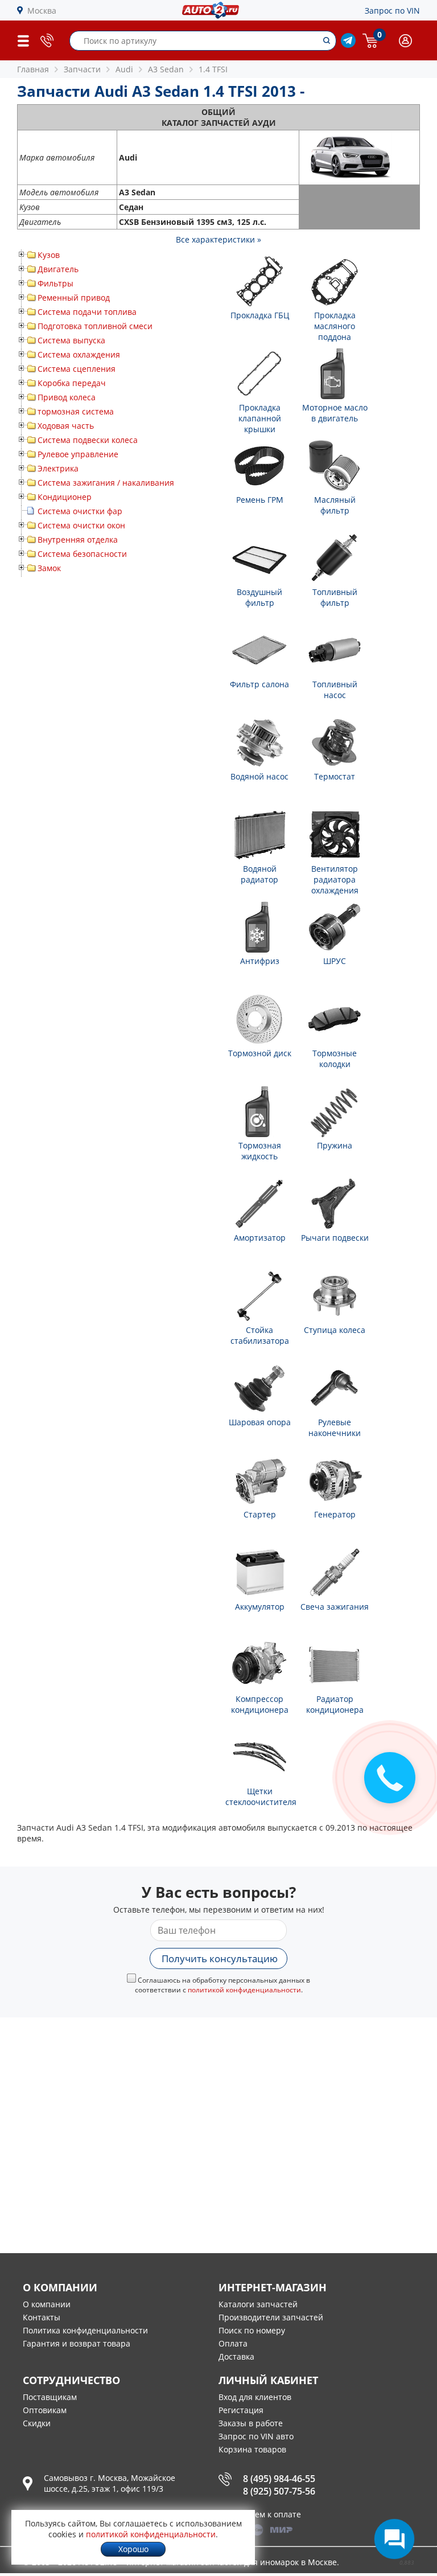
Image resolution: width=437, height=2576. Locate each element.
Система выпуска (71, 340)
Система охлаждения (79, 354)
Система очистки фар (80, 511)
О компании (47, 2304)
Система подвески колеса (88, 440)
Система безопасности (82, 554)
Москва (42, 11)
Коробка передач (72, 383)
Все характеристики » (218, 239)
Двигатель (58, 269)
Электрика (58, 468)
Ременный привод (74, 298)
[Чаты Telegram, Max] (394, 2539)
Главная (33, 69)
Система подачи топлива (87, 312)
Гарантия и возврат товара (77, 2343)
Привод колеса (67, 397)
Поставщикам (50, 2397)
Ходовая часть (66, 426)
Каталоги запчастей (258, 2304)
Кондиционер (65, 497)
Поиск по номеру (252, 2330)
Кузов (49, 255)
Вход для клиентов (255, 2397)
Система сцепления (77, 369)
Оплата (233, 2343)
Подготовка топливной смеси (95, 326)
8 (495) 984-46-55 (279, 2479)
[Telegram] (348, 45)
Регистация (241, 2410)
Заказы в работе (251, 2423)
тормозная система (76, 411)
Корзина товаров (252, 2449)
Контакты (42, 2317)
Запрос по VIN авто (256, 2436)
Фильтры (55, 283)
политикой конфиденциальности (244, 1990)
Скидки (37, 2423)
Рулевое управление (78, 454)
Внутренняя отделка (78, 540)
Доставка (236, 2356)
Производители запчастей (271, 2317)
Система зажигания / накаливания (106, 483)
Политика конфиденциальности (85, 2330)
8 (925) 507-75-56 (279, 2491)
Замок (49, 568)
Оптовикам (45, 2410)
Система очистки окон (81, 525)
